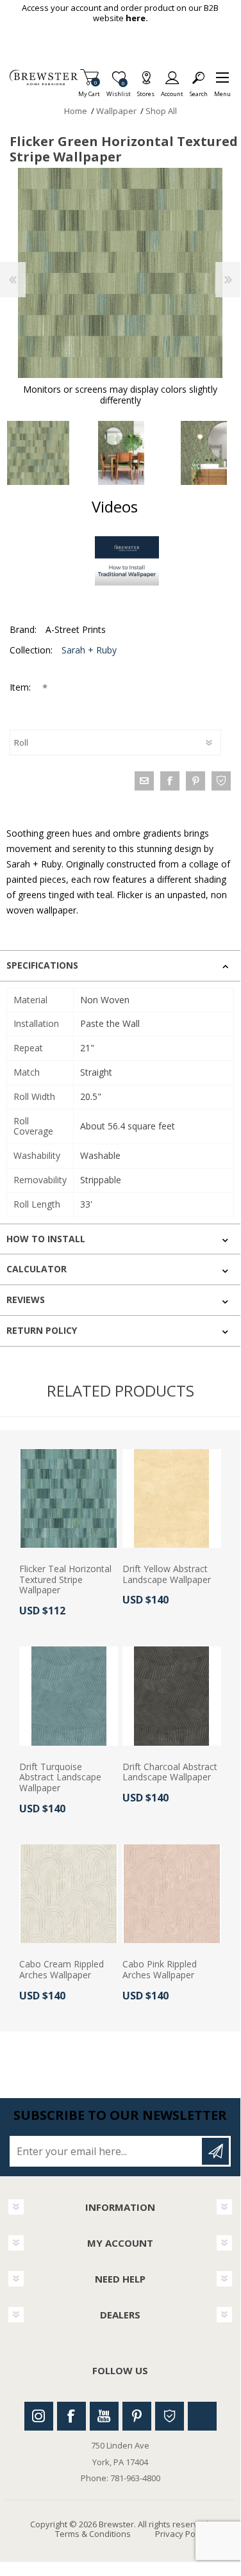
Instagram (39, 2416)
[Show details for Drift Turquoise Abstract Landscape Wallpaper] (69, 1696)
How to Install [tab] (46, 1239)
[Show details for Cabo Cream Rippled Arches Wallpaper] (69, 1894)
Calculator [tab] (37, 1269)
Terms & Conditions (93, 2534)
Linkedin (202, 2416)
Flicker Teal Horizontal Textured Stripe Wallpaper (65, 1580)
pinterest (195, 781)
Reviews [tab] (26, 1300)
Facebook (71, 2416)
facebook (170, 781)
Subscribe (215, 2151)
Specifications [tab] (42, 965)
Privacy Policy (181, 2534)
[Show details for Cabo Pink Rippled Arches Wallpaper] (172, 1894)
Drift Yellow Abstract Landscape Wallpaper (167, 1575)
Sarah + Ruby (89, 650)
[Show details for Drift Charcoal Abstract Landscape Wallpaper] (172, 1696)
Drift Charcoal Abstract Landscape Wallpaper (170, 1773)
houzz (221, 781)
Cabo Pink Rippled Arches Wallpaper (160, 1970)
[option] (121, 453)
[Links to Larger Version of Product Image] (120, 273)
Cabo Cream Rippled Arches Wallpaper (62, 1970)
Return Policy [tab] (42, 1330)
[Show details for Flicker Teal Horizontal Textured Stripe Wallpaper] (69, 1498)
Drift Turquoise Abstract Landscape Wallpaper (60, 1778)
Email (144, 781)
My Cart (89, 90)
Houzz (170, 2416)
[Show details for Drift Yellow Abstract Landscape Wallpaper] (172, 1498)
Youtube (104, 2416)
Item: (21, 687)
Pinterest (137, 2416)
